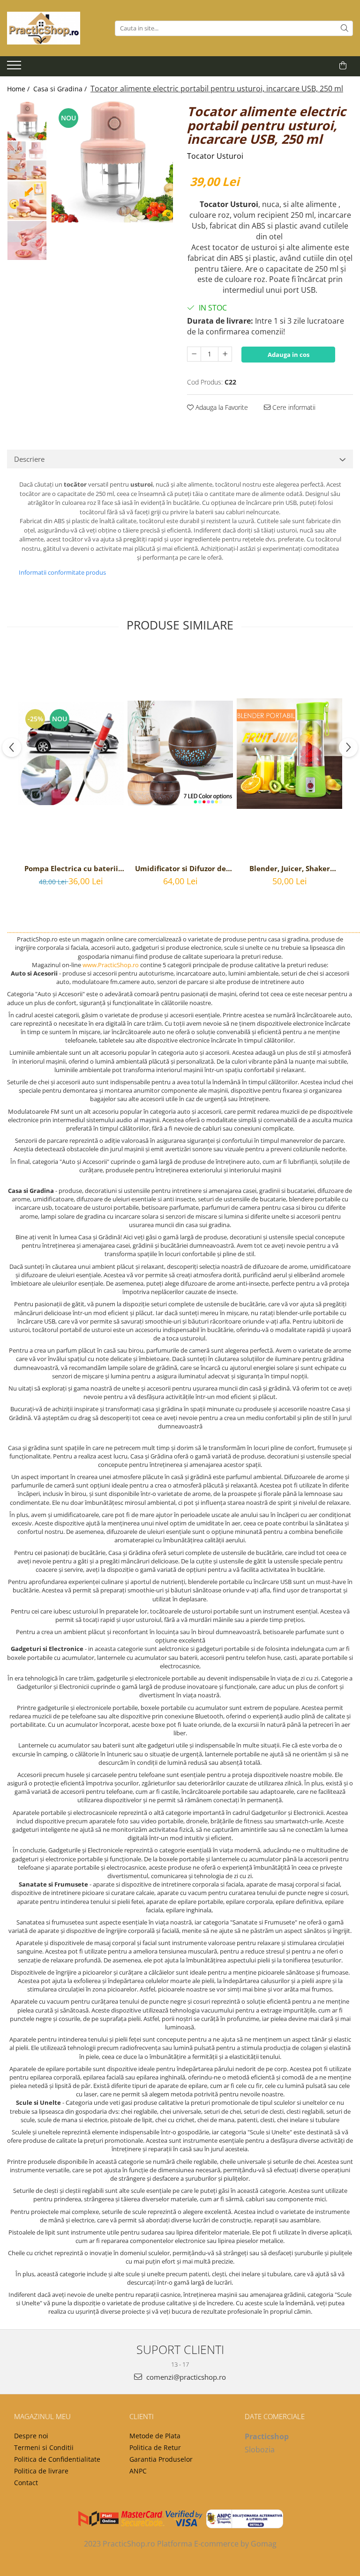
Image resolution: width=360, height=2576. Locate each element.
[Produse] (15, 68)
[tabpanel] (112, 162)
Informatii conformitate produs (62, 572)
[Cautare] (345, 28)
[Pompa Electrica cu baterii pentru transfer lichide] (71, 754)
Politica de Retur (155, 2447)
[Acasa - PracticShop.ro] (54, 28)
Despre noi (31, 2436)
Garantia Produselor (161, 2459)
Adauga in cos (289, 355)
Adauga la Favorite (221, 407)
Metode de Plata (155, 2436)
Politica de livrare (41, 2471)
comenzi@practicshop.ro (185, 2377)
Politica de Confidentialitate (57, 2459)
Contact (26, 2483)
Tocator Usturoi (215, 156)
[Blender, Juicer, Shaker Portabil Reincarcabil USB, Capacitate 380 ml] (289, 754)
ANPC (138, 2471)
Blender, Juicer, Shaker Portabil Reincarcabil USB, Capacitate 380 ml (289, 868)
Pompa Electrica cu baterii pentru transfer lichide (71, 868)
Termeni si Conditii (44, 2447)
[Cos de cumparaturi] (343, 66)
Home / (19, 89)
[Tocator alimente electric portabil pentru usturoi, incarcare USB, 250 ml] (112, 162)
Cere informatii (293, 407)
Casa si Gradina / (61, 89)
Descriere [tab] (29, 459)
